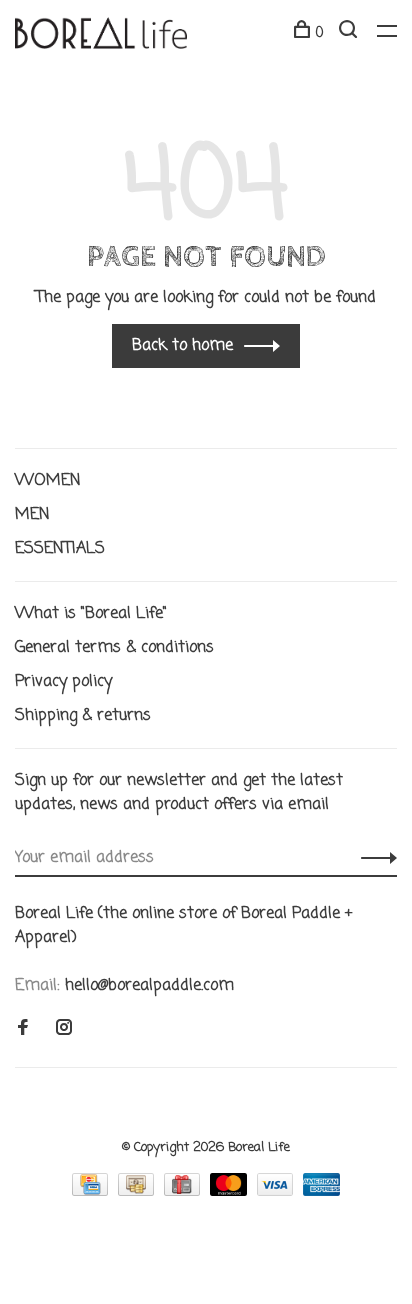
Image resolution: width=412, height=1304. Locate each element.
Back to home (182, 346)
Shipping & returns (83, 716)
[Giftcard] (184, 1192)
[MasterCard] (231, 1192)
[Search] (350, 33)
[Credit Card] (92, 1192)
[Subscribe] (373, 858)
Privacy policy (63, 682)
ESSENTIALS (60, 549)
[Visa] (278, 1192)
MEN (32, 515)
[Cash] (138, 1192)
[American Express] (321, 1192)
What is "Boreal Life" (91, 614)
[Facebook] (23, 1030)
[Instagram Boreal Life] (64, 1030)
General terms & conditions (114, 648)
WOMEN (48, 481)
